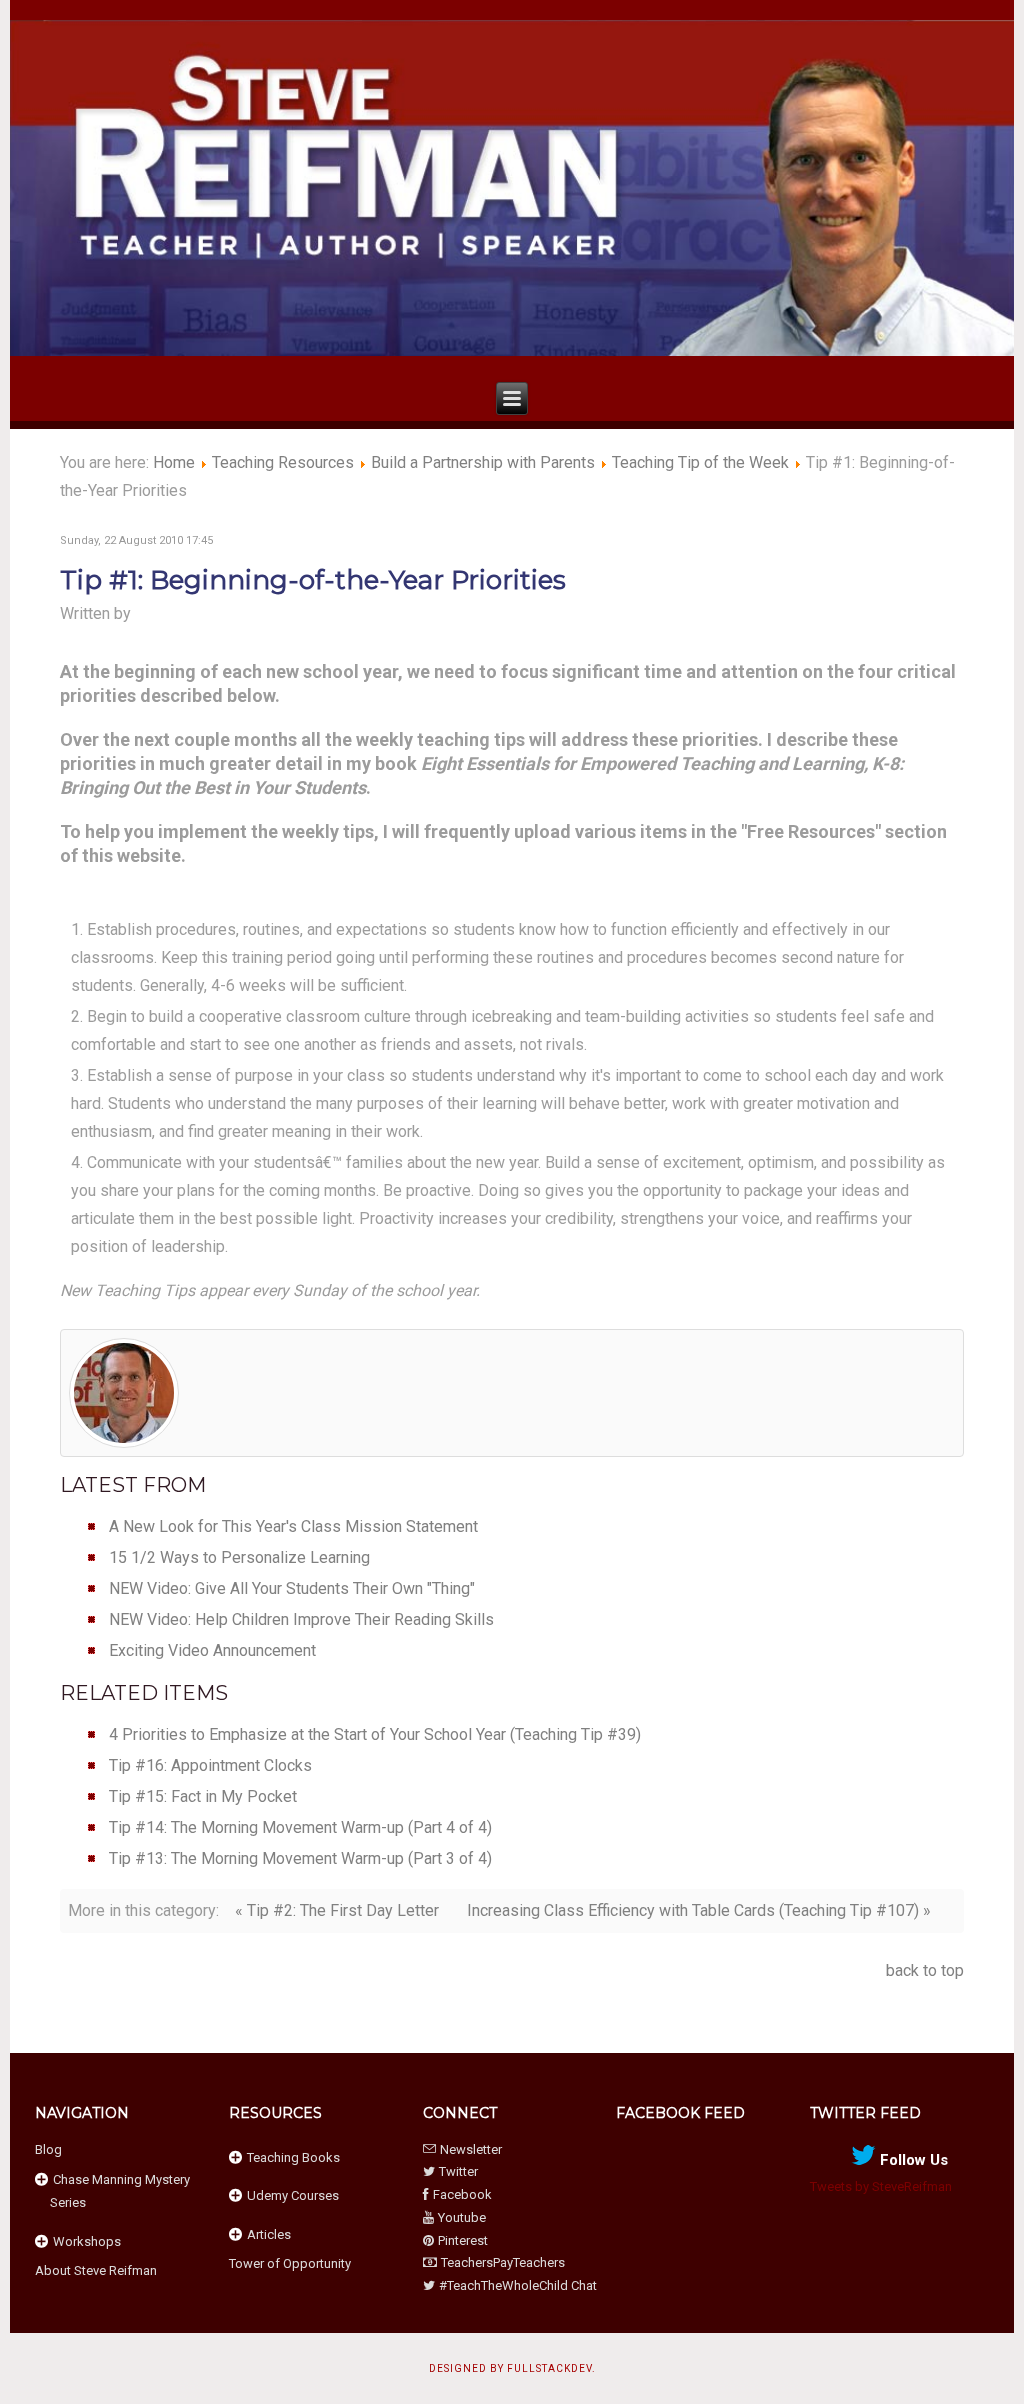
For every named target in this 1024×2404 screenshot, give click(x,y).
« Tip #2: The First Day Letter (337, 1910)
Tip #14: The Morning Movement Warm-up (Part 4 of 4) (300, 1827)
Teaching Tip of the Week (700, 462)
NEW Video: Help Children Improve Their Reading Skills (301, 1619)
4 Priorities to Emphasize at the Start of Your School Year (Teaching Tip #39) (375, 1734)
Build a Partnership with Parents (483, 462)
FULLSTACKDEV (549, 2368)
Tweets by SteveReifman (881, 2186)
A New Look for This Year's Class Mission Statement (293, 1526)
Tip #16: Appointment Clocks (210, 1765)
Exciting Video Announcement (212, 1650)
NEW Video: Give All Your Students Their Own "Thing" (292, 1588)
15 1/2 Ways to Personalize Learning (239, 1557)
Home (174, 462)
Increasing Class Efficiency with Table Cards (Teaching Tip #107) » (699, 1910)
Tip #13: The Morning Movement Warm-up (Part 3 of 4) (300, 1858)
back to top (925, 1970)
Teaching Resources (283, 462)
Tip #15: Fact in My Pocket (203, 1796)
